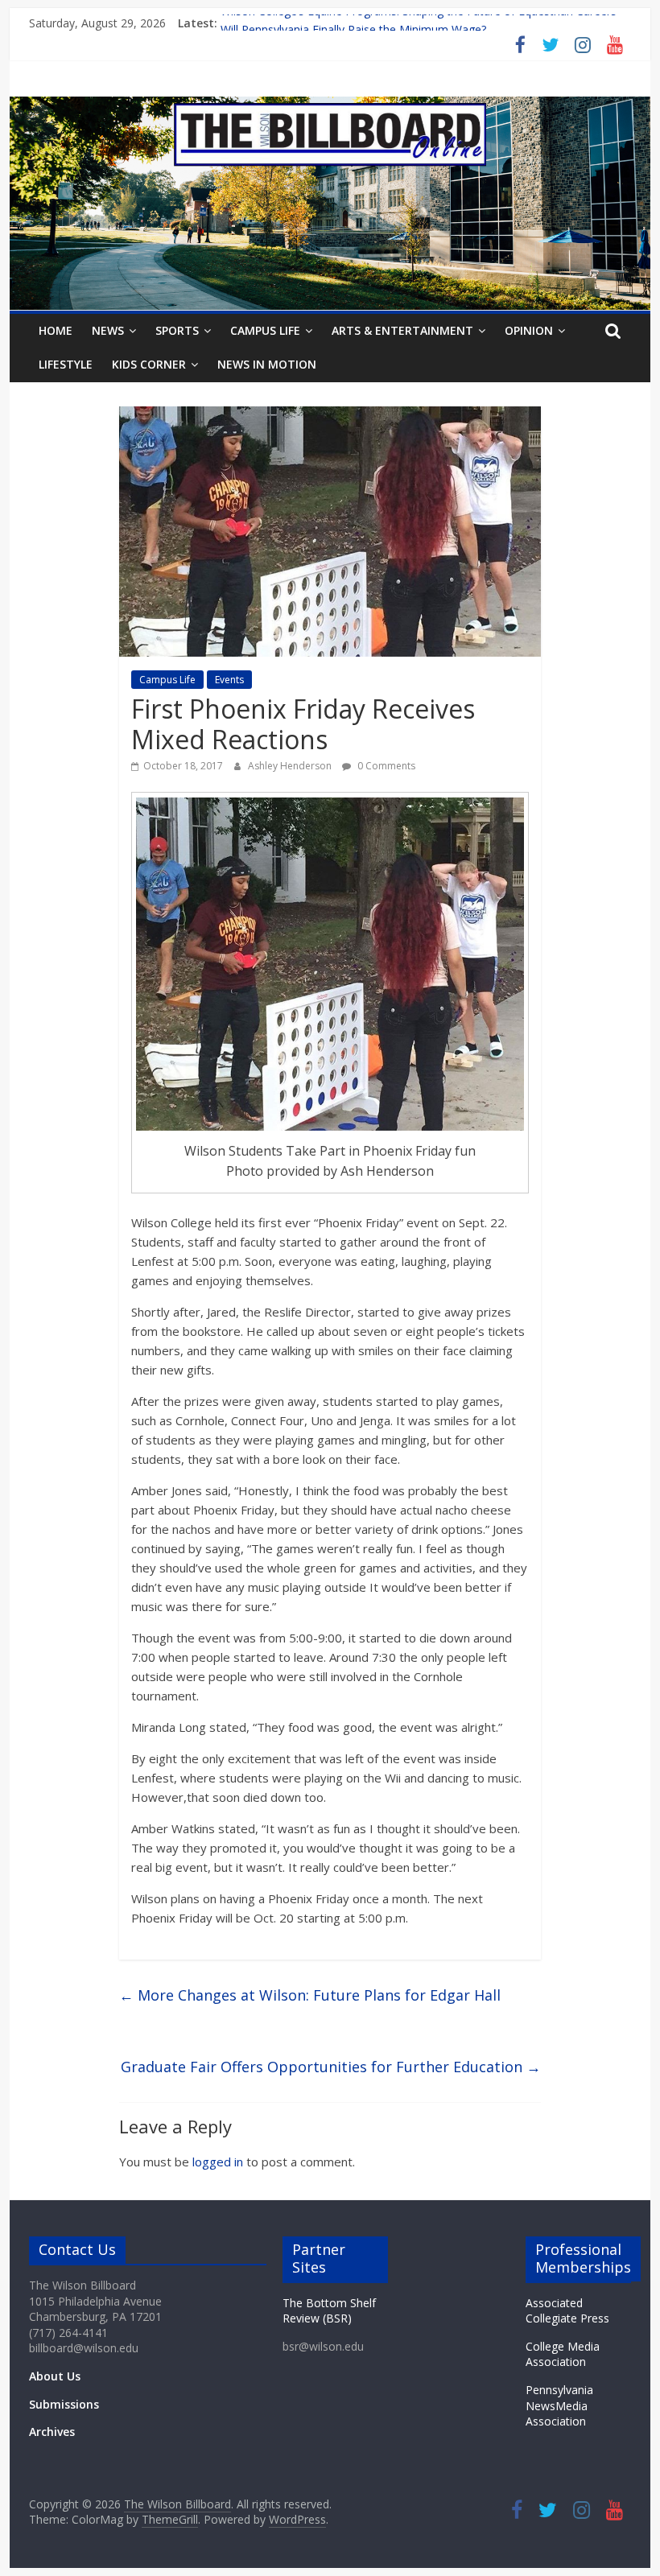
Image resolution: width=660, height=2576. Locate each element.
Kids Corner (149, 364)
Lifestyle (66, 364)
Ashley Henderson (291, 766)
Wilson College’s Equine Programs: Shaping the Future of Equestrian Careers (419, 23)
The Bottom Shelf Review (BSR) (329, 2311)
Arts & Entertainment (402, 330)
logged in (218, 2162)
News (108, 330)
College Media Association (563, 2354)
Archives (52, 2432)
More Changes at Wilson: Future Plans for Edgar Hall (310, 1995)
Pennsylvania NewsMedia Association (559, 2405)
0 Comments (385, 766)
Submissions (64, 2404)
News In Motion (267, 364)
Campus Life (265, 330)
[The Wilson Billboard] (330, 106)
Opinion (529, 330)
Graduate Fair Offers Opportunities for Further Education (331, 2067)
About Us (55, 2376)
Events (229, 680)
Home (56, 330)
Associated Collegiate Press (567, 2311)
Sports (177, 330)
